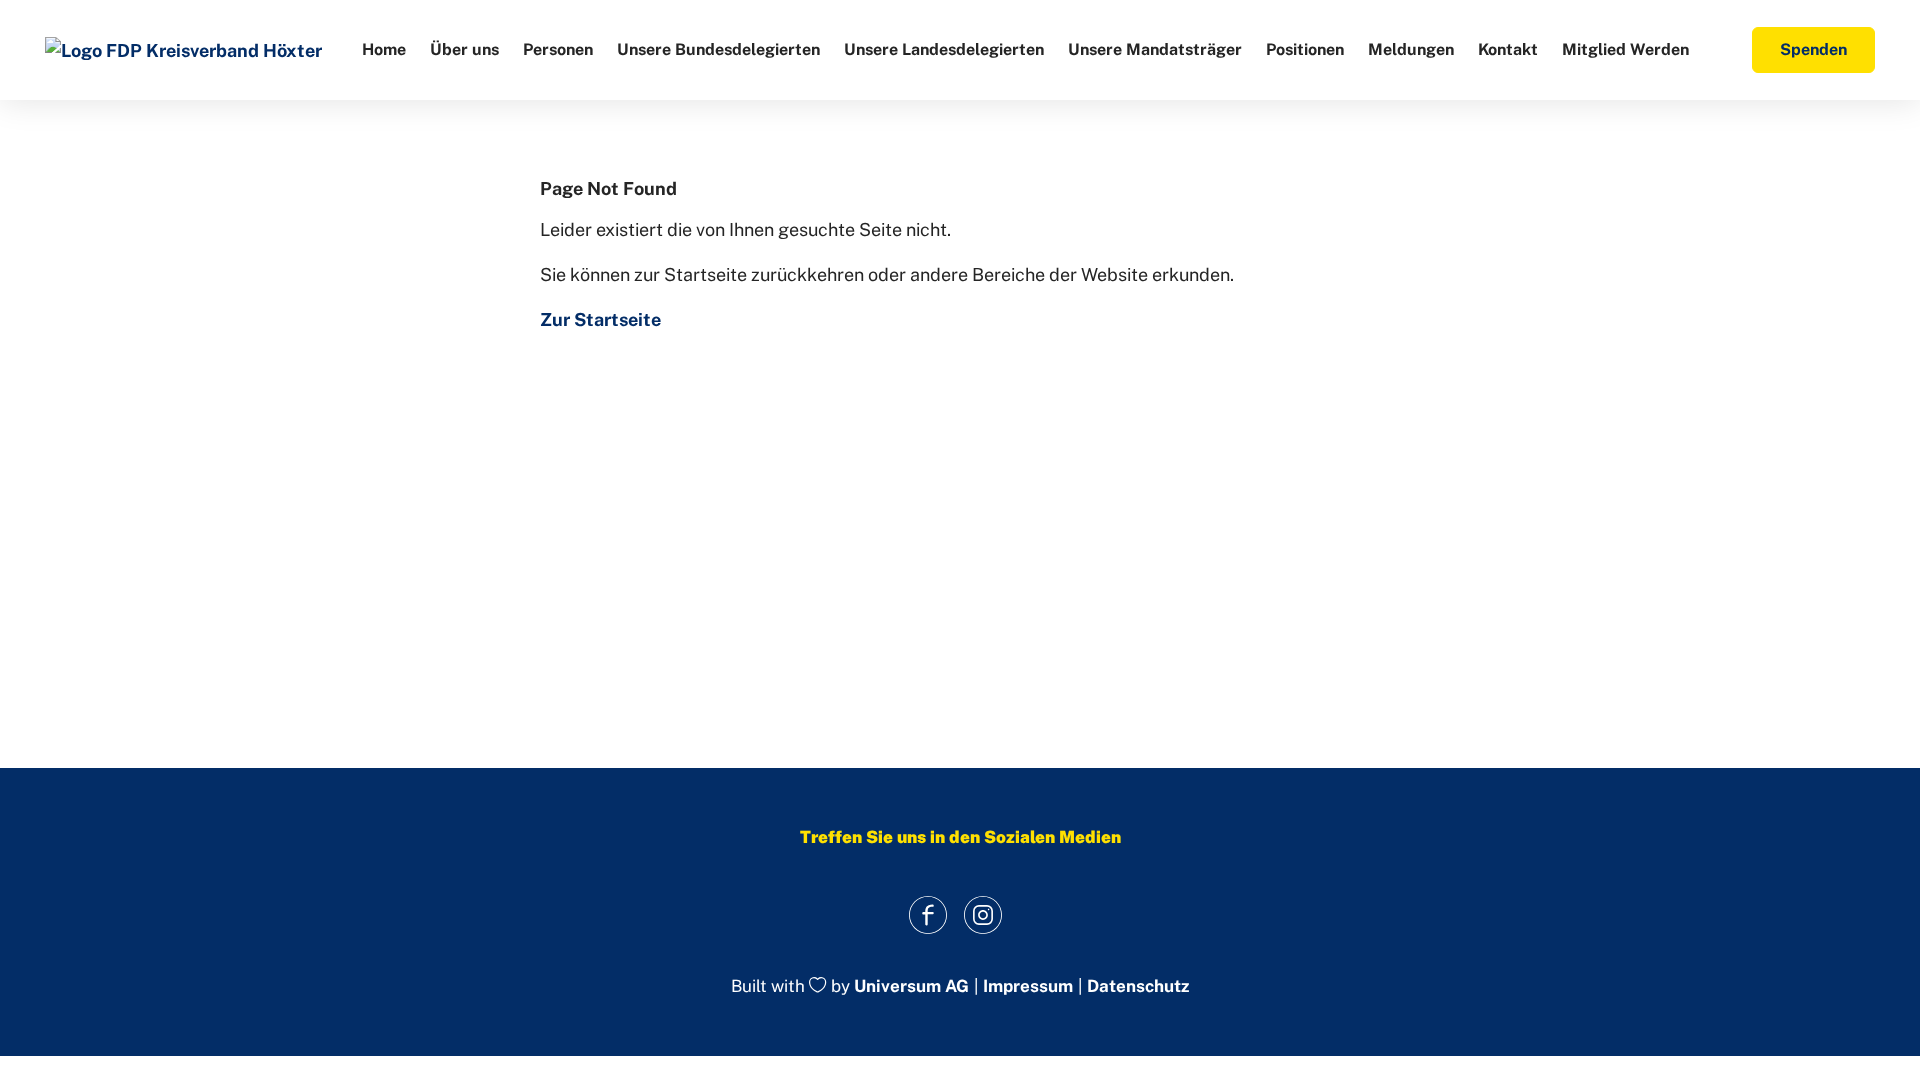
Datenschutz (1138, 986)
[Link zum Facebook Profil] (927, 914)
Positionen (1305, 49)
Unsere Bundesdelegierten (718, 49)
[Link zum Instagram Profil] (982, 914)
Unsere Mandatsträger (1155, 49)
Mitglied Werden (1625, 49)
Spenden (1813, 49)
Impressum (1028, 986)
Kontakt (1508, 49)
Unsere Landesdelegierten (944, 49)
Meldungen (1411, 49)
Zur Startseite (600, 319)
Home (384, 49)
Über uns (464, 49)
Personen (558, 49)
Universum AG (911, 987)
